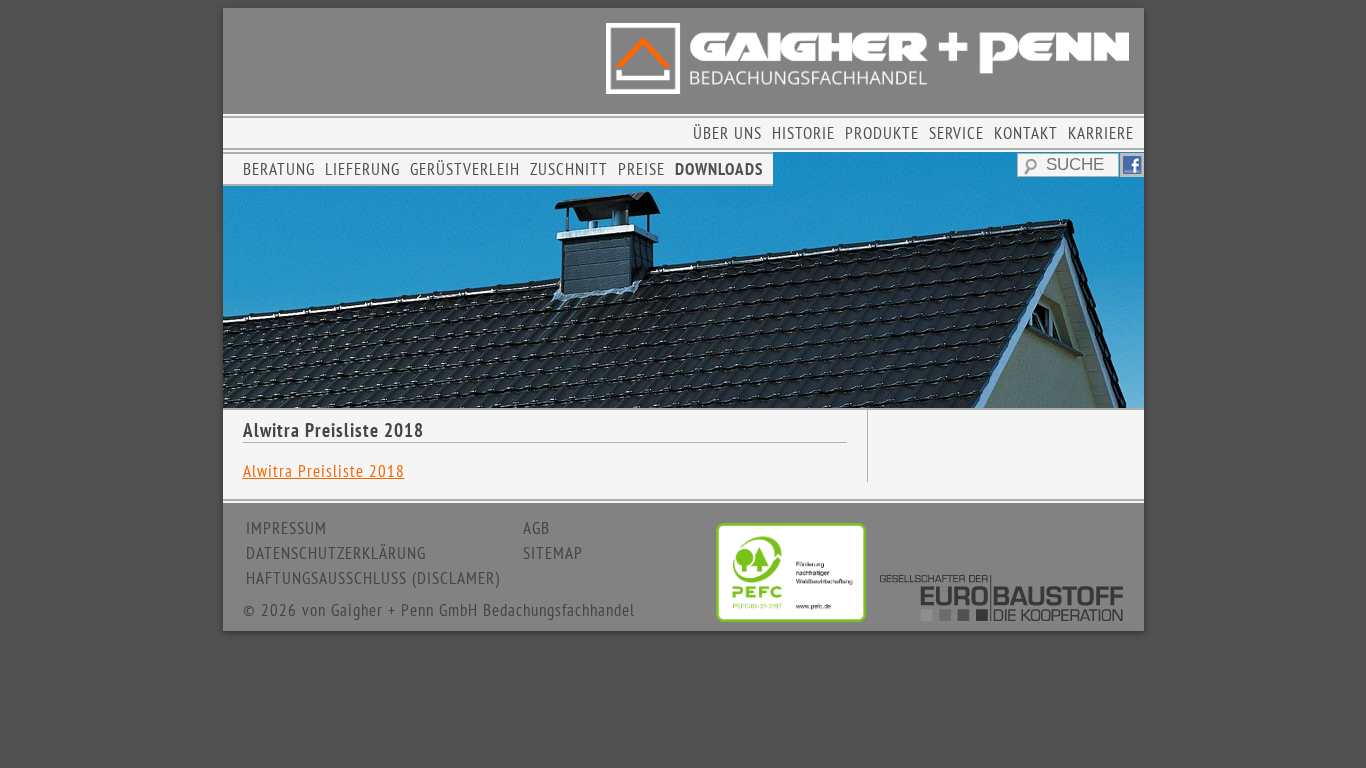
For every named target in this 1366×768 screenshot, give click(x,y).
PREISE (641, 169)
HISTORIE (803, 133)
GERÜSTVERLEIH (465, 169)
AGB (536, 528)
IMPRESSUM (286, 528)
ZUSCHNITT (569, 169)
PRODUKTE (882, 133)
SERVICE (956, 133)
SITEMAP (553, 553)
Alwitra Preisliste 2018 (324, 471)
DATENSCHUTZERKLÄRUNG (336, 553)
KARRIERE (1101, 133)
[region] (683, 280)
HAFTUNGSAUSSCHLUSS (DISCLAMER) (373, 578)
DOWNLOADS (719, 169)
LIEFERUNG (362, 169)
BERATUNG (279, 169)
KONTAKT (1026, 133)
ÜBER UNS (727, 133)
